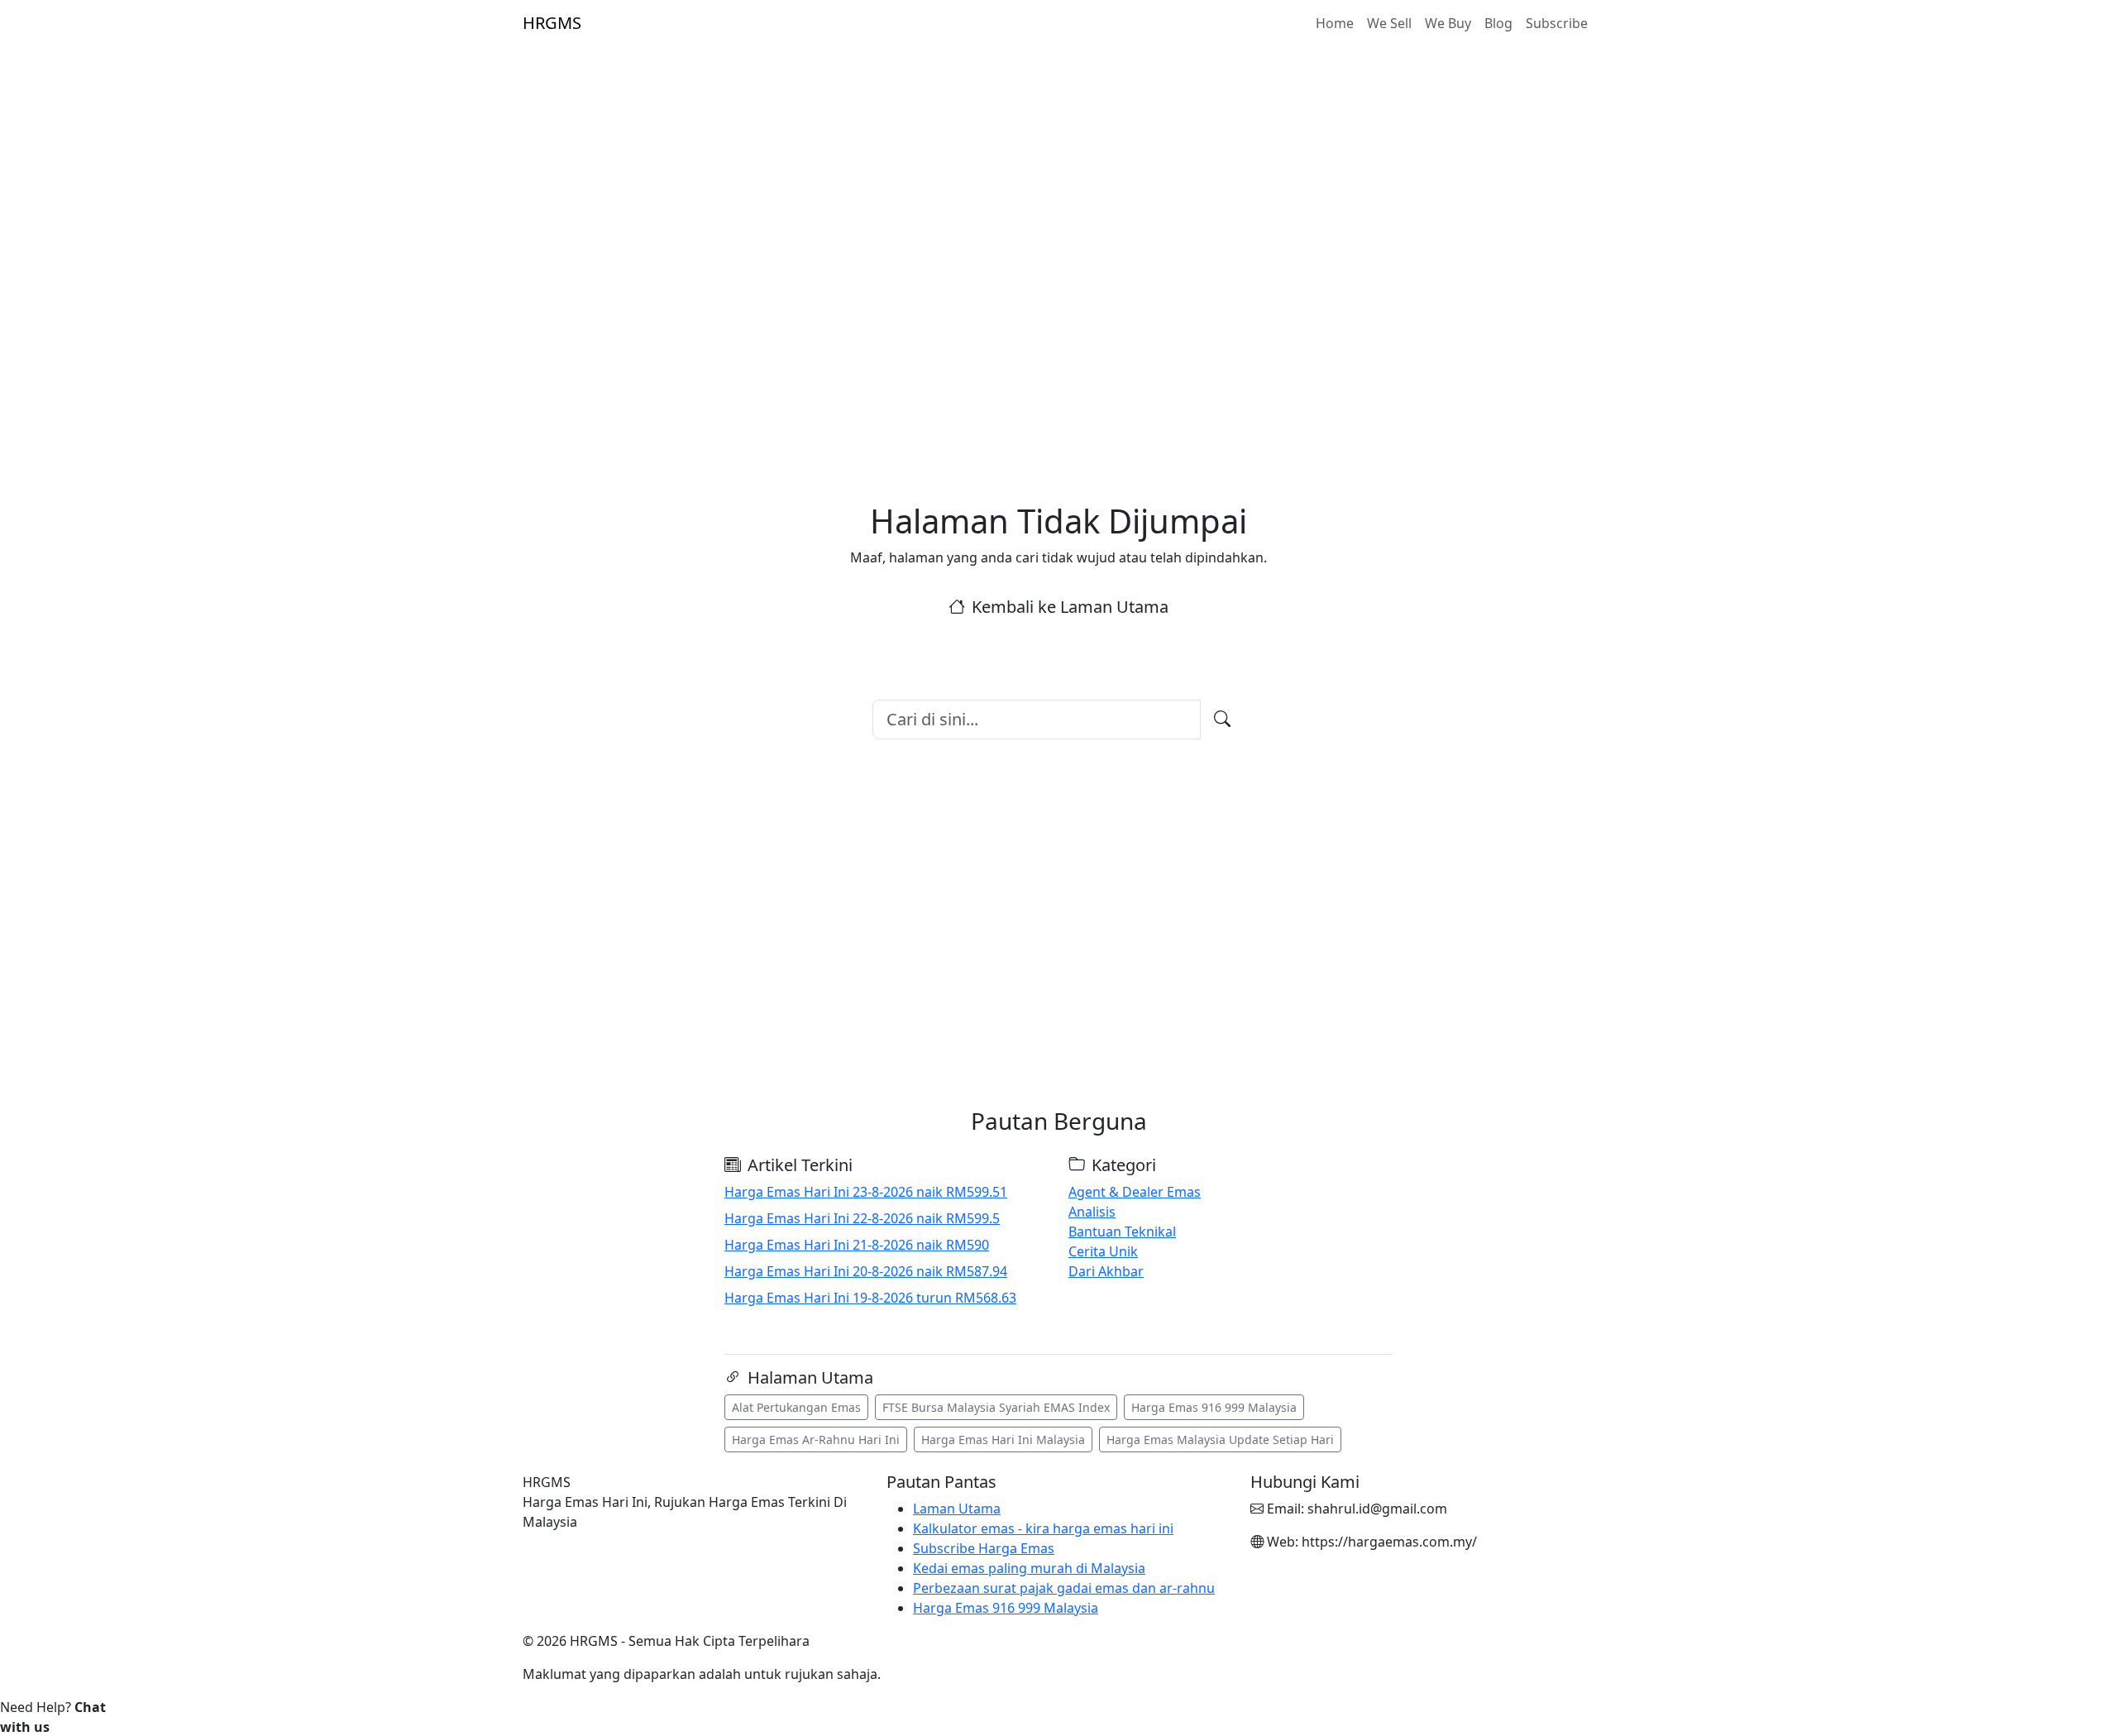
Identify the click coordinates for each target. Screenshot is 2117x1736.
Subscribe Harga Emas (984, 1548)
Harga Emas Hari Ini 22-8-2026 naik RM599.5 (862, 1218)
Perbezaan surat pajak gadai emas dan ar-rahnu (1064, 1588)
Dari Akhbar (1106, 1271)
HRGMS (552, 23)
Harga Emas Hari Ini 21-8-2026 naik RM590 (857, 1245)
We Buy (1448, 23)
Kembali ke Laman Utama (1070, 607)
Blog (1498, 23)
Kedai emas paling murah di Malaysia (1029, 1568)
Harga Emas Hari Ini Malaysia (1003, 1439)
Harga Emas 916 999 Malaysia (1214, 1407)
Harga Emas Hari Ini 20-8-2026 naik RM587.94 (866, 1271)
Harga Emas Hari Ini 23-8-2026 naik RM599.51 (866, 1192)
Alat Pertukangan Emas (796, 1407)
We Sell (1389, 23)
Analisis (1092, 1212)
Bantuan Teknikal (1122, 1231)
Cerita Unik (1103, 1251)
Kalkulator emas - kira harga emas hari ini (1043, 1528)
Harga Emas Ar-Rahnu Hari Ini (816, 1439)
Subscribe (1557, 23)
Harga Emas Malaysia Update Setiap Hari (1220, 1439)
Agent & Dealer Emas (1135, 1192)
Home (1335, 23)
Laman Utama (957, 1509)
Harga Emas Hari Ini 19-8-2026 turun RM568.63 (870, 1298)
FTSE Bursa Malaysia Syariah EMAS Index (996, 1407)
